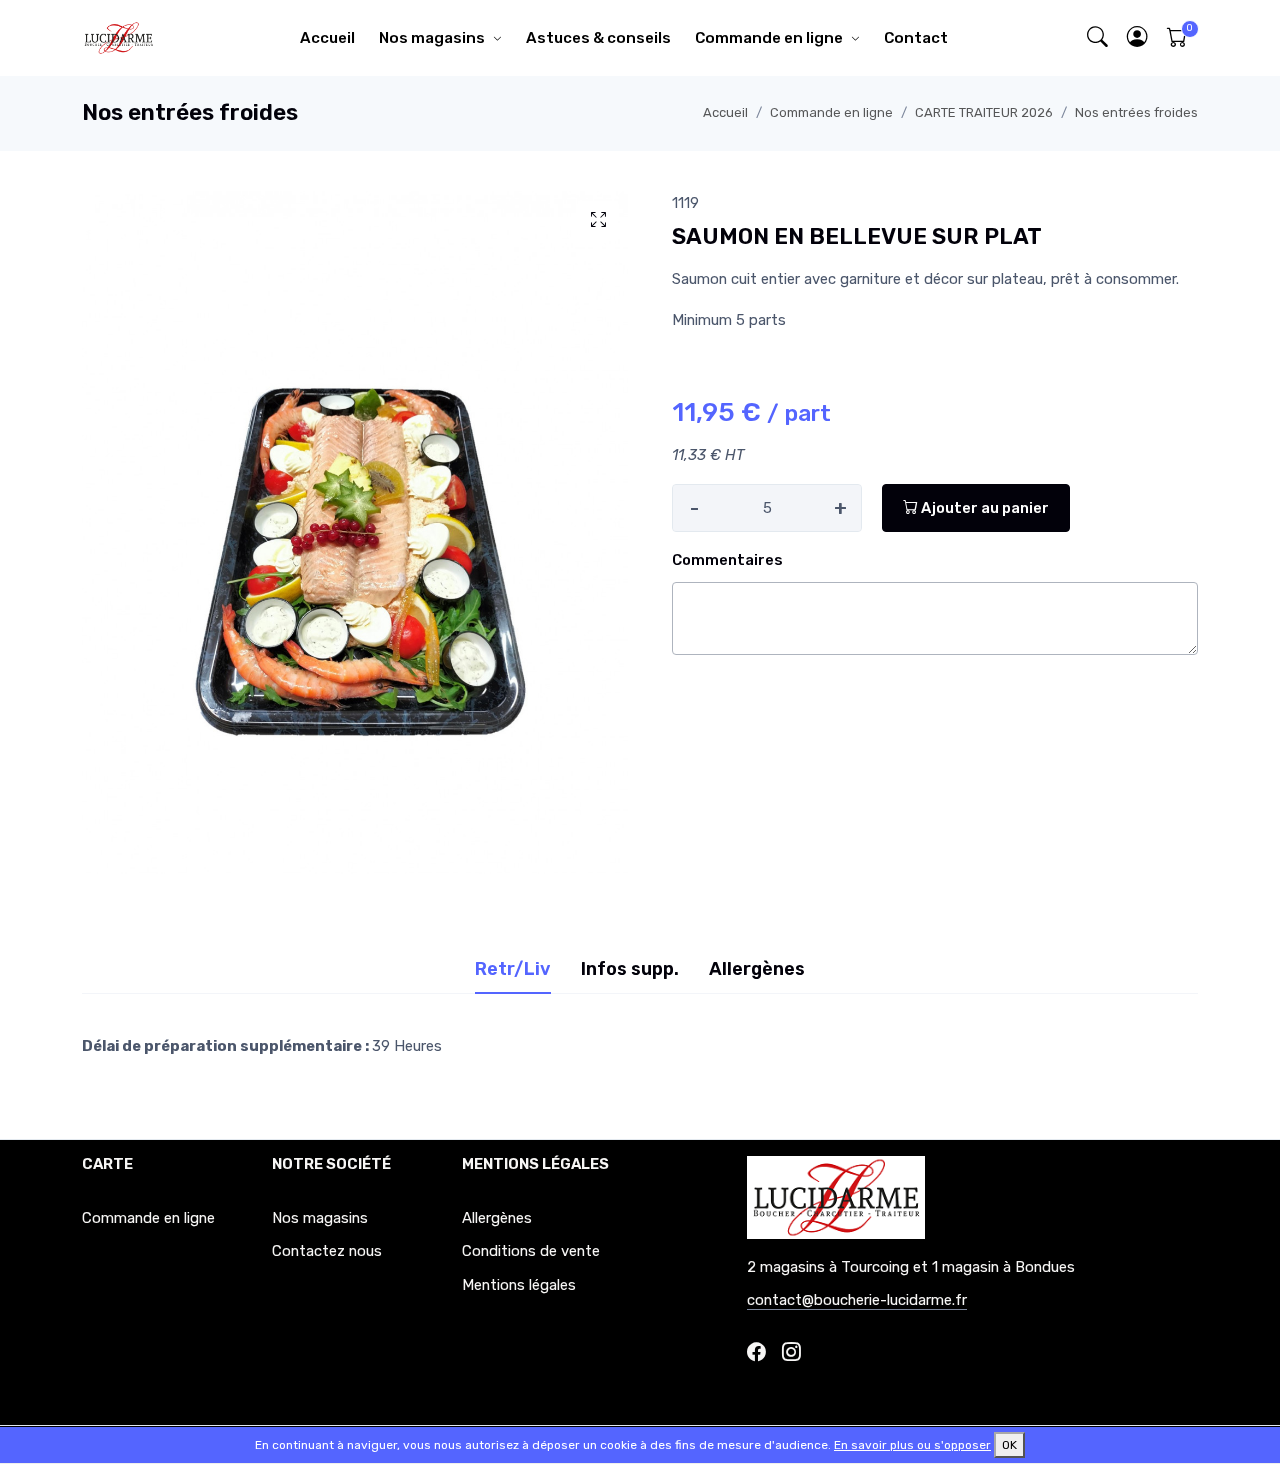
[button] (1138, 38)
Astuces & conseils (598, 38)
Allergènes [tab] (757, 969)
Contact (916, 38)
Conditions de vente (531, 1251)
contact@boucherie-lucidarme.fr (857, 1300)
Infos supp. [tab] (630, 969)
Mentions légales (519, 1285)
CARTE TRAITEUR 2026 (984, 112)
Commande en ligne (769, 38)
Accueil (327, 38)
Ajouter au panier (983, 508)
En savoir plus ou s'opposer (912, 1445)
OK (1009, 1445)
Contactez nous (327, 1251)
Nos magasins (432, 38)
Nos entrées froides (1136, 112)
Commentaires (727, 560)
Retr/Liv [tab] (513, 969)
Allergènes (497, 1218)
